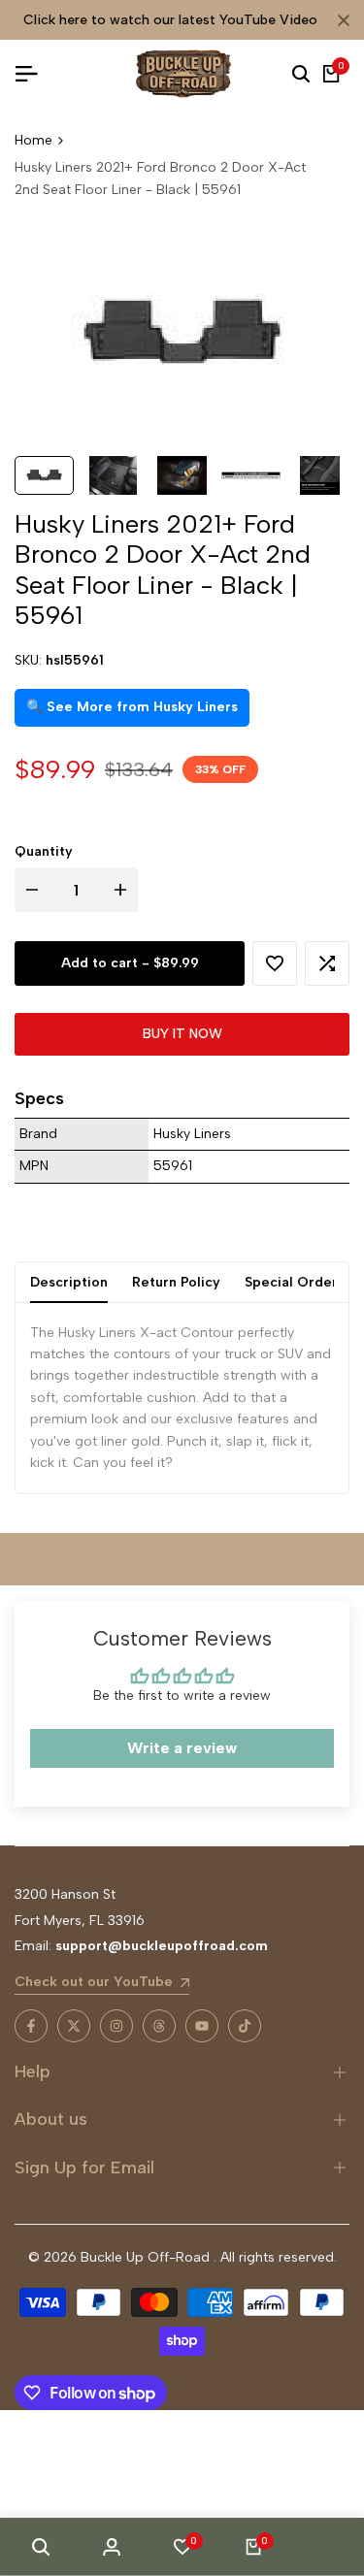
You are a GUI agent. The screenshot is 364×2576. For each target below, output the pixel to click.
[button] (275, 963)
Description (69, 1282)
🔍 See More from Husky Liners (132, 707)
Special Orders (295, 1282)
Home (33, 140)
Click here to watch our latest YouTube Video (170, 20)
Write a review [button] (182, 1748)
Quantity (44, 851)
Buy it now (182, 1034)
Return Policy (176, 1282)
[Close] (340, 20)
